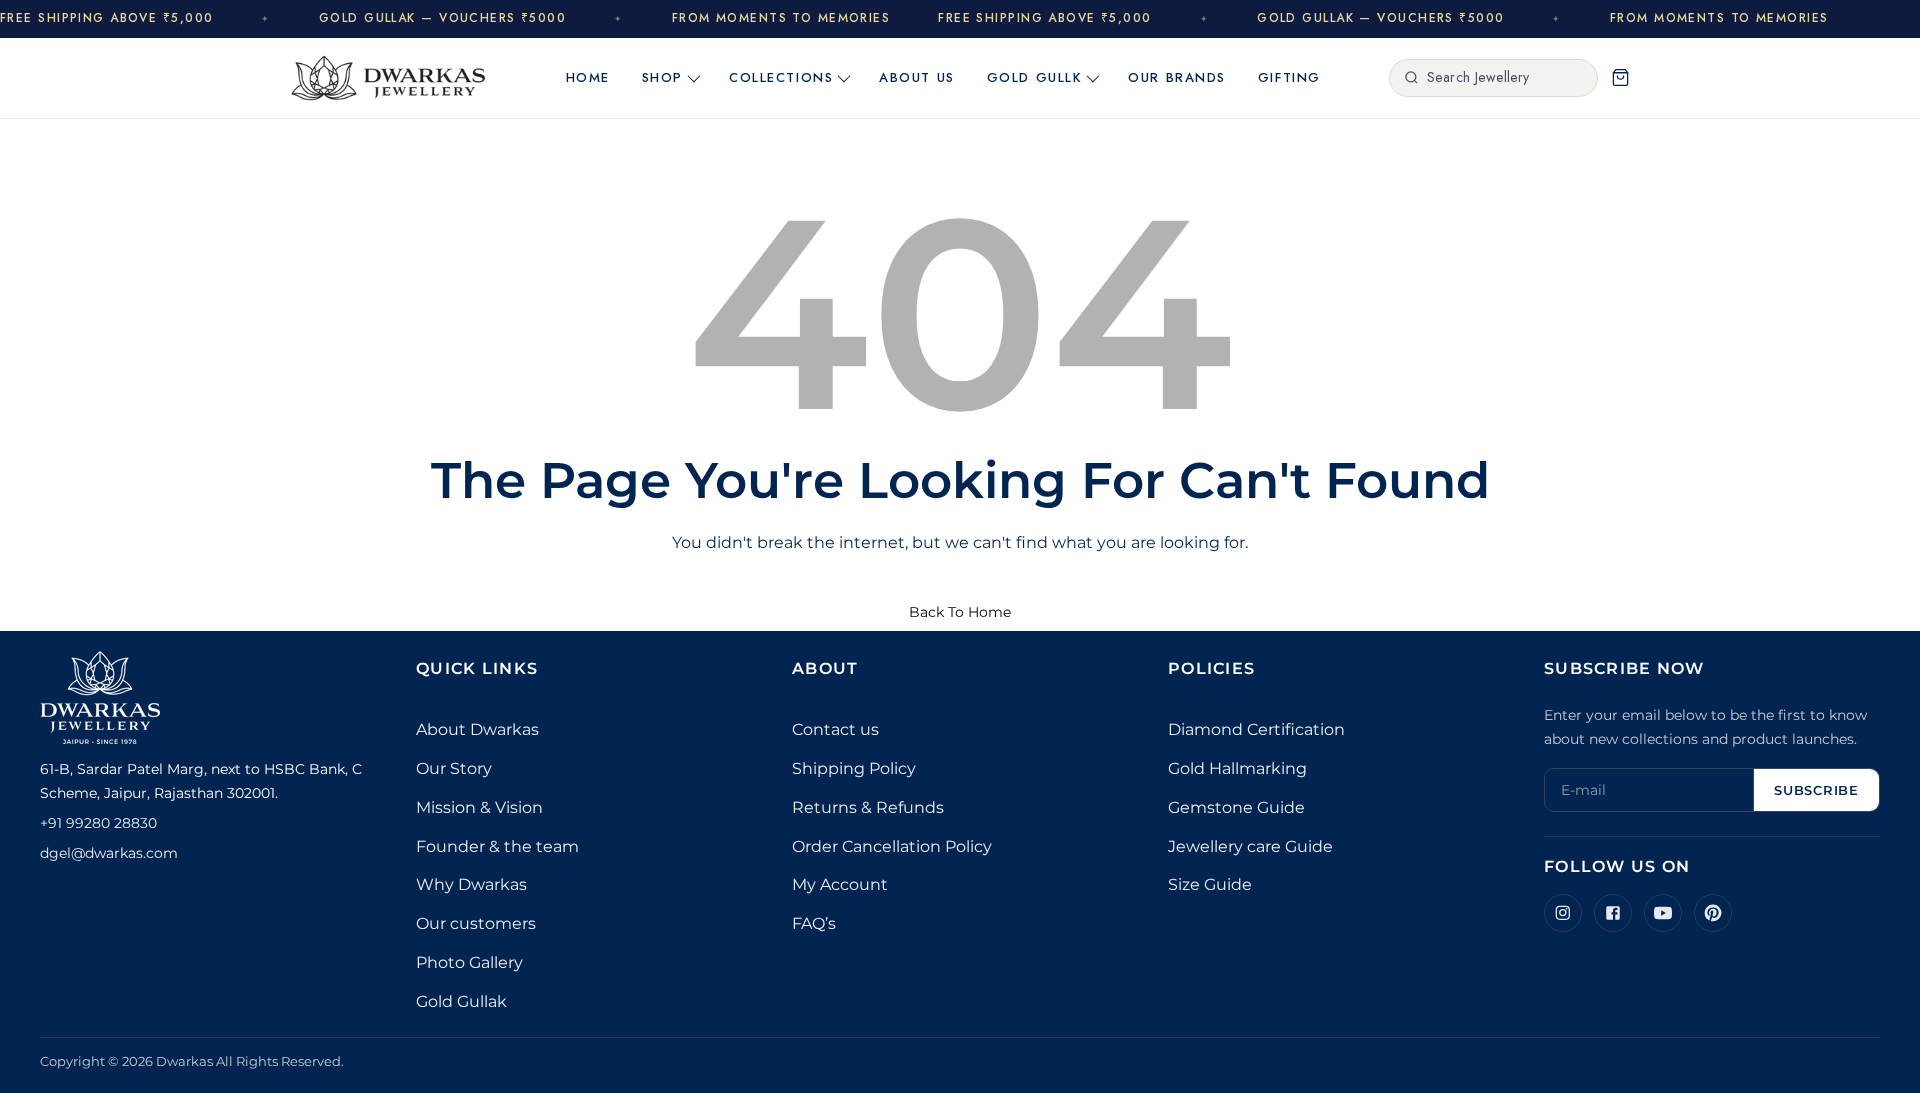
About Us (916, 77)
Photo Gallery (469, 962)
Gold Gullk (1035, 77)
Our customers (476, 923)
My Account (840, 884)
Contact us (835, 729)
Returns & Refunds (868, 807)
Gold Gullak (461, 1001)
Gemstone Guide (1236, 807)
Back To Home (960, 612)
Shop (662, 77)
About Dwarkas (477, 729)
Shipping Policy (854, 768)
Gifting (1289, 77)
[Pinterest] (1713, 913)
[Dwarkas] (388, 78)
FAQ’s (814, 923)
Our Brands (1177, 77)
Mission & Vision (479, 807)
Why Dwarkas (471, 884)
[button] (1620, 78)
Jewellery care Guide (1250, 846)
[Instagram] (1563, 913)
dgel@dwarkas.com (109, 853)
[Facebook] (1613, 913)
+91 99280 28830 (98, 823)
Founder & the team (497, 846)
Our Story (454, 768)
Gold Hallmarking (1237, 768)
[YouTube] (1663, 913)
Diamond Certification (1256, 729)
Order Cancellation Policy (892, 846)
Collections (781, 77)
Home (588, 77)
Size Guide (1210, 884)
